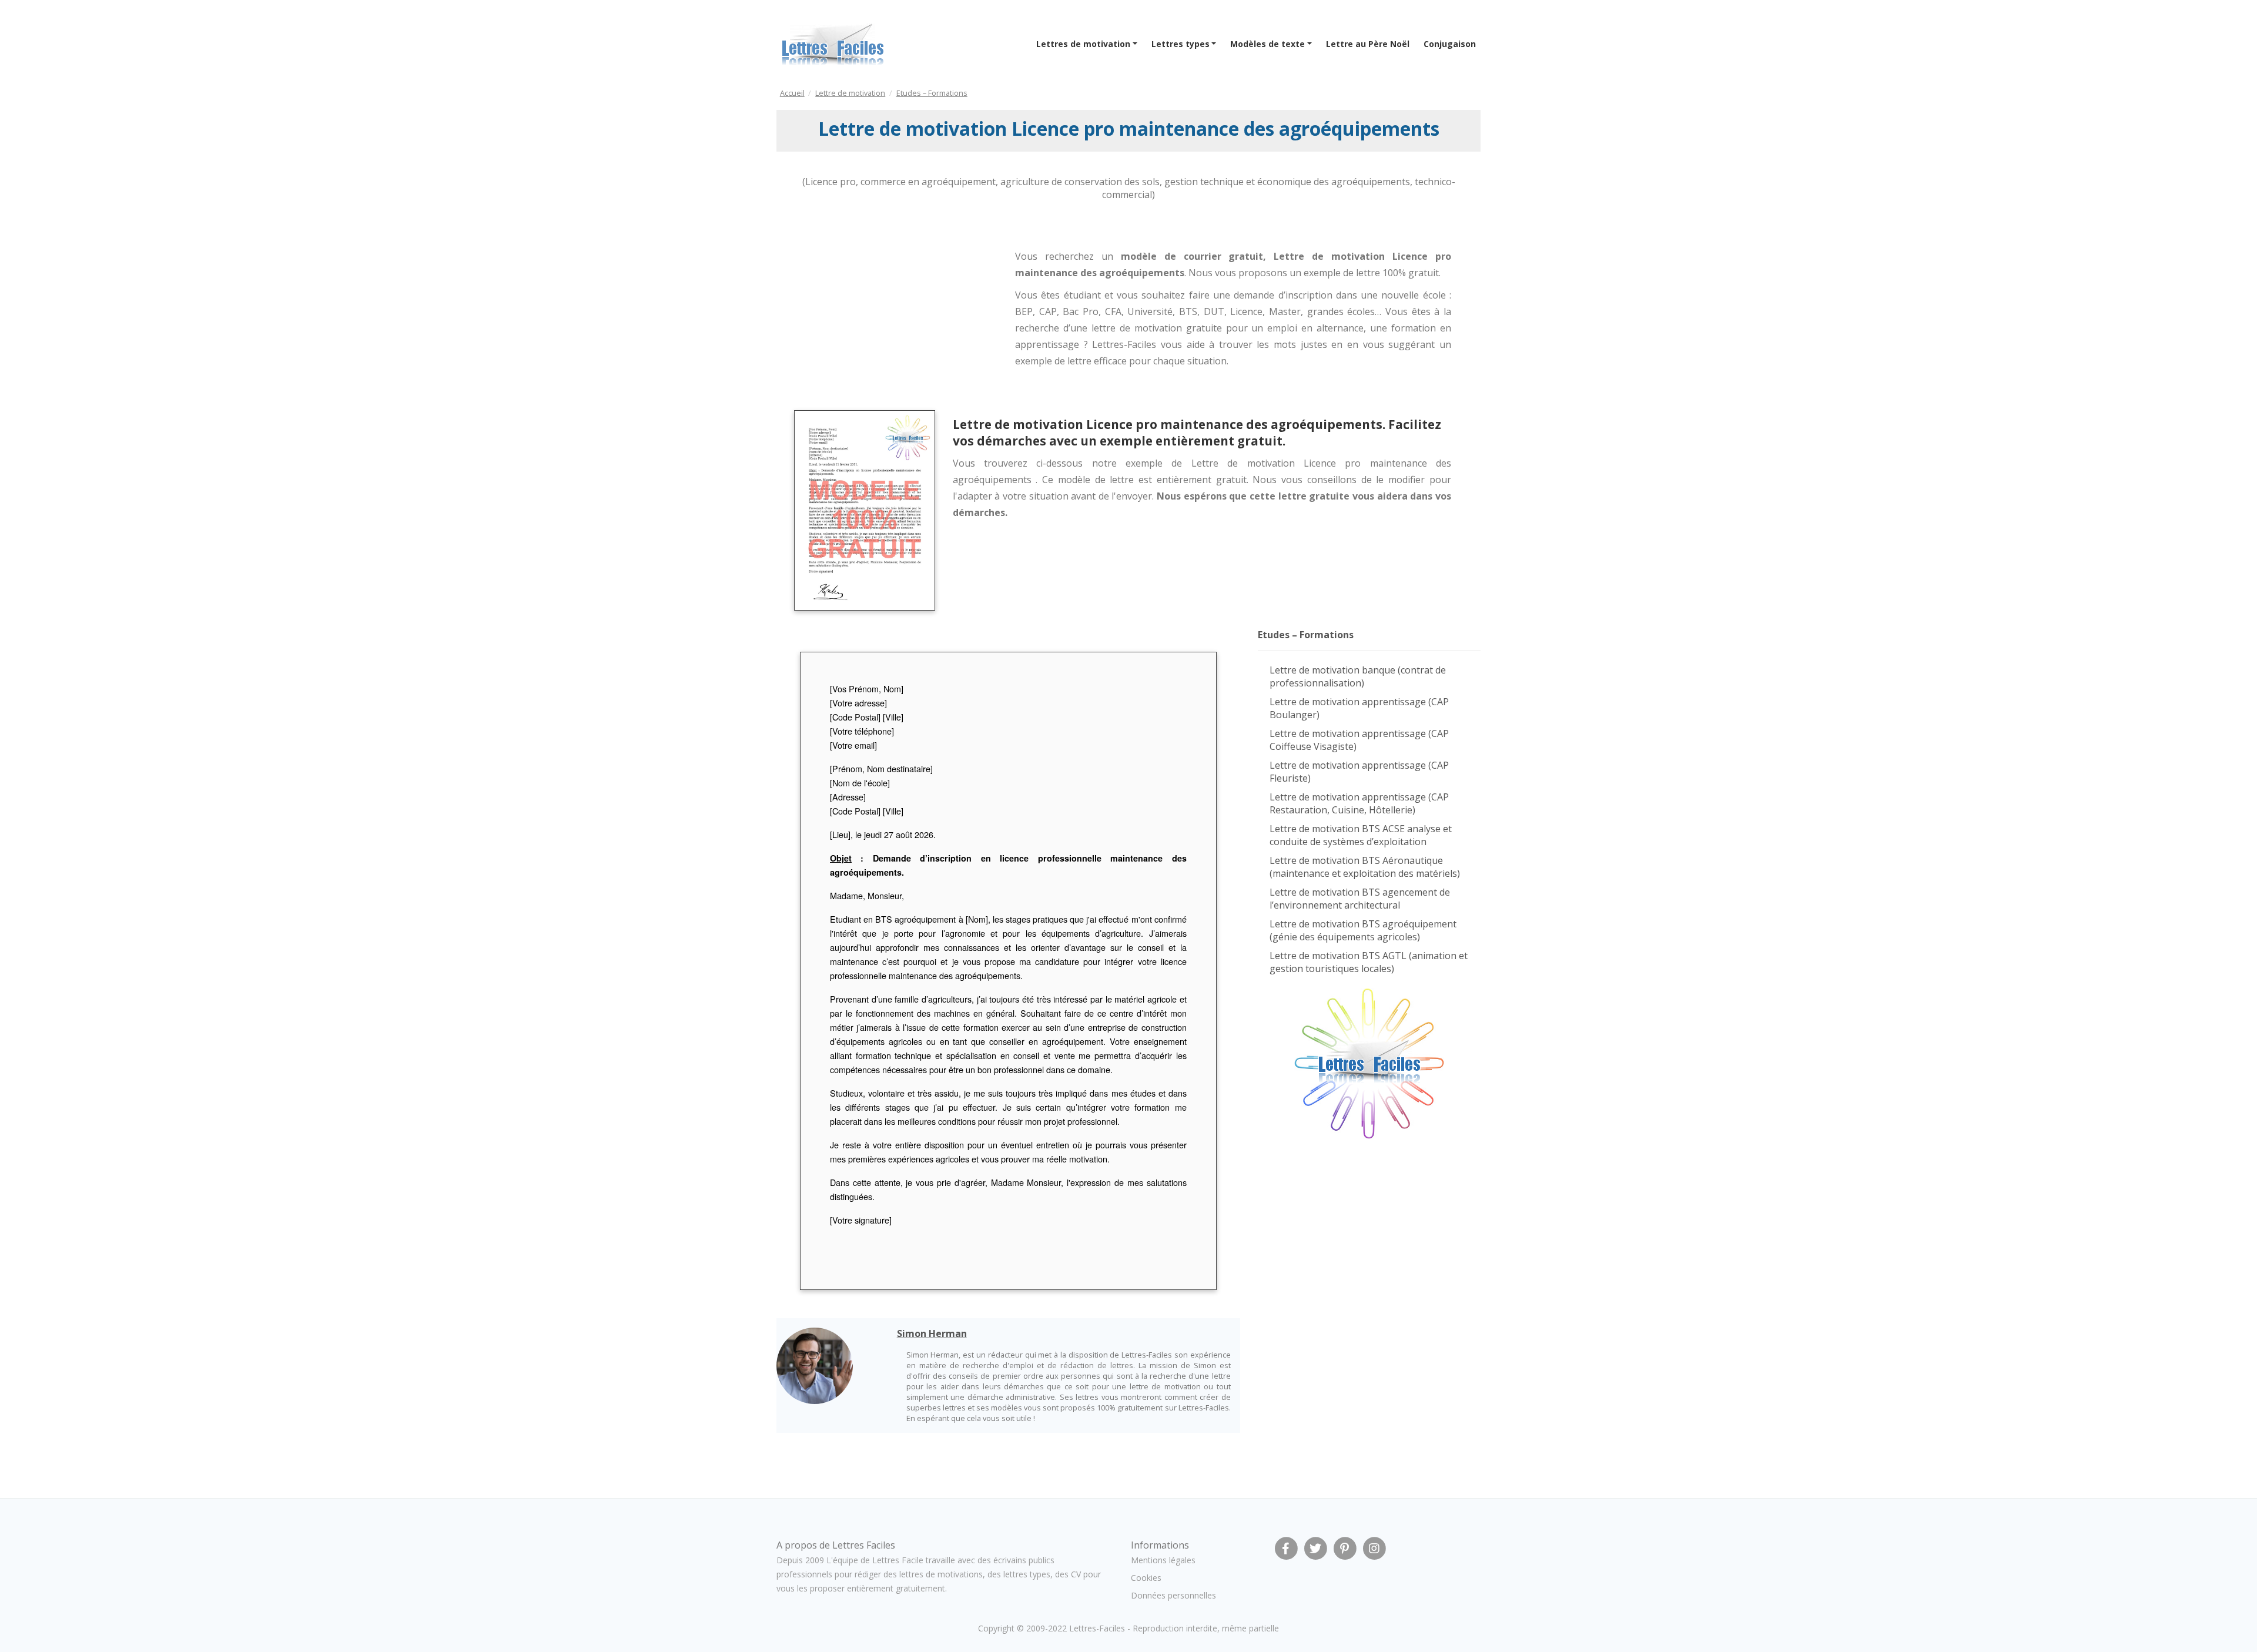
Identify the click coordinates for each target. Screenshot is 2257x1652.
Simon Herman (932, 1333)
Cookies (1146, 1578)
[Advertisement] (872, 304)
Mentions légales (1163, 1560)
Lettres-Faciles (1097, 1628)
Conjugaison (1450, 44)
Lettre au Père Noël (1368, 44)
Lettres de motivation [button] (1083, 44)
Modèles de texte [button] (1268, 44)
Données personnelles (1173, 1595)
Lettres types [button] (1181, 44)
